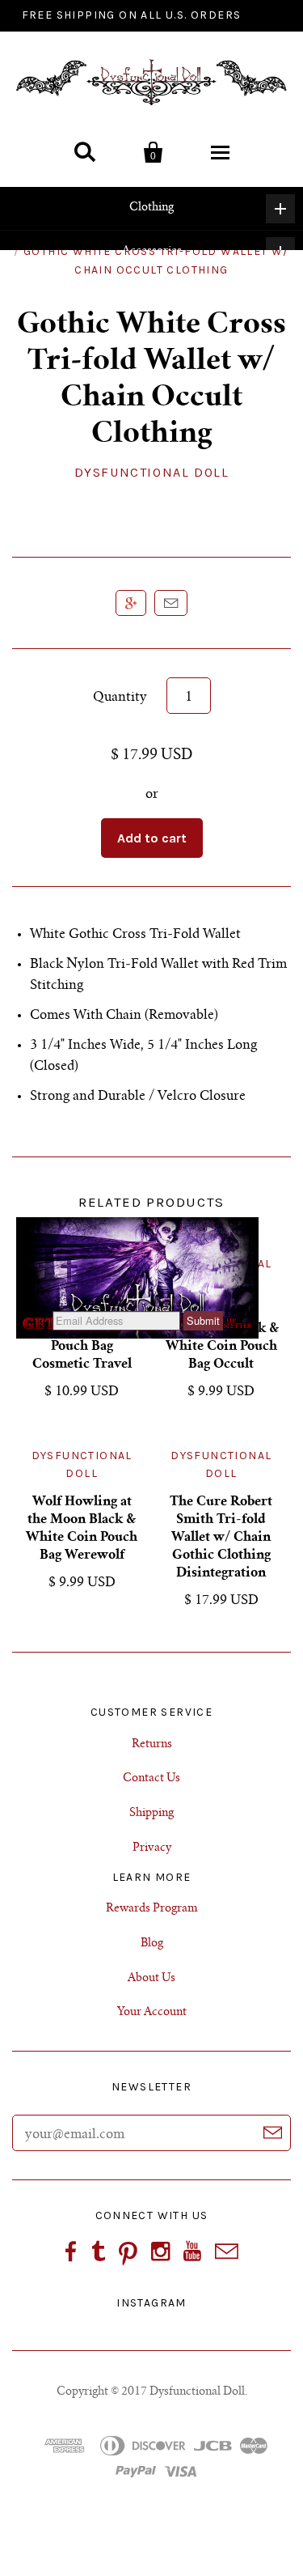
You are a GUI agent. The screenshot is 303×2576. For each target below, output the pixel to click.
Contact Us (151, 1779)
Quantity (120, 698)
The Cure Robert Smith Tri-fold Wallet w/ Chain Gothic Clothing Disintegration (221, 1538)
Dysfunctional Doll (152, 472)
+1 (131, 603)
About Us (151, 1979)
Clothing (151, 208)
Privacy (152, 1848)
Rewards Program (152, 1909)
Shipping (151, 1814)
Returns (152, 1745)
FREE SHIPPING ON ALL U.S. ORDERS (132, 15)
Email (171, 603)
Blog (152, 1944)
